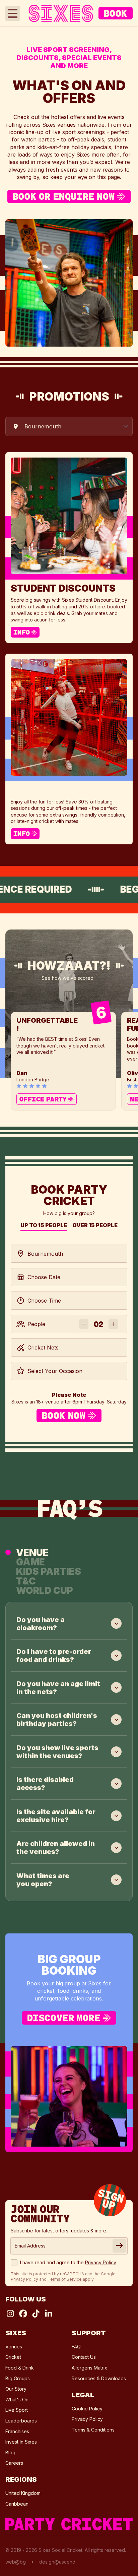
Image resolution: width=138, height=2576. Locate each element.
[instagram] (10, 2314)
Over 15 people (95, 1226)
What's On (17, 2400)
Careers (14, 2463)
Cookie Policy (87, 2409)
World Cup (45, 1591)
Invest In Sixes (21, 2442)
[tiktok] (36, 2314)
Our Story (16, 2389)
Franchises (17, 2431)
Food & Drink (20, 2368)
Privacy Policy (87, 2419)
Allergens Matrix (89, 2368)
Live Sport (17, 2410)
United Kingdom (23, 2493)
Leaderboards (21, 2421)
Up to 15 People (44, 1226)
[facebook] (23, 2314)
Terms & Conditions (93, 2430)
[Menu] (13, 13)
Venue (32, 1552)
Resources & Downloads (99, 2378)
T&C (26, 1581)
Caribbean (17, 2504)
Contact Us (84, 2357)
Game (30, 1562)
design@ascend (57, 2562)
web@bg (16, 2562)
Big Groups (18, 2378)
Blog (10, 2452)
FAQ (76, 2347)
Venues (14, 2347)
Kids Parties (49, 1571)
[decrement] (84, 1324)
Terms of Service (65, 2279)
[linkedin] (49, 2314)
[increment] (113, 1324)
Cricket (13, 2357)
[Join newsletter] (119, 2246)
